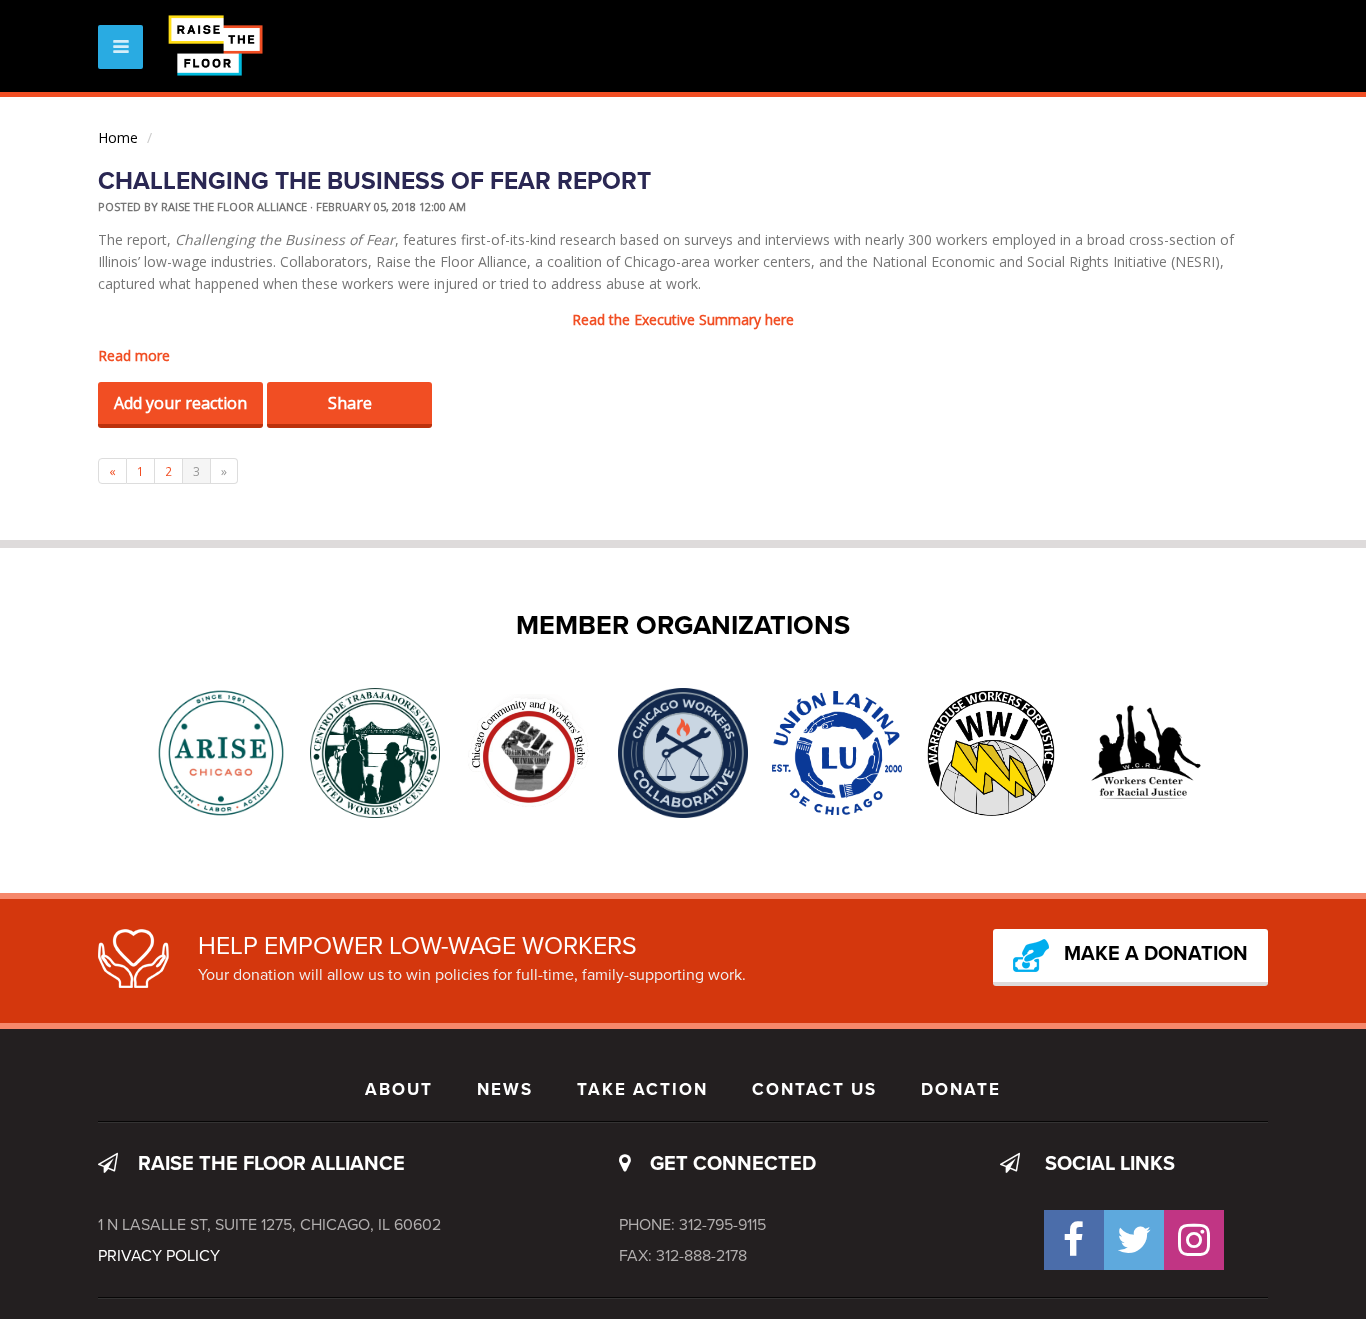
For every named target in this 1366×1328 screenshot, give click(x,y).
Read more (134, 355)
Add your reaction (180, 403)
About (399, 1089)
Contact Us (814, 1089)
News (505, 1089)
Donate (961, 1089)
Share (350, 403)
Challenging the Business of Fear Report (374, 181)
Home (118, 137)
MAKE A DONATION (1156, 954)
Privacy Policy (159, 1256)
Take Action (642, 1089)
